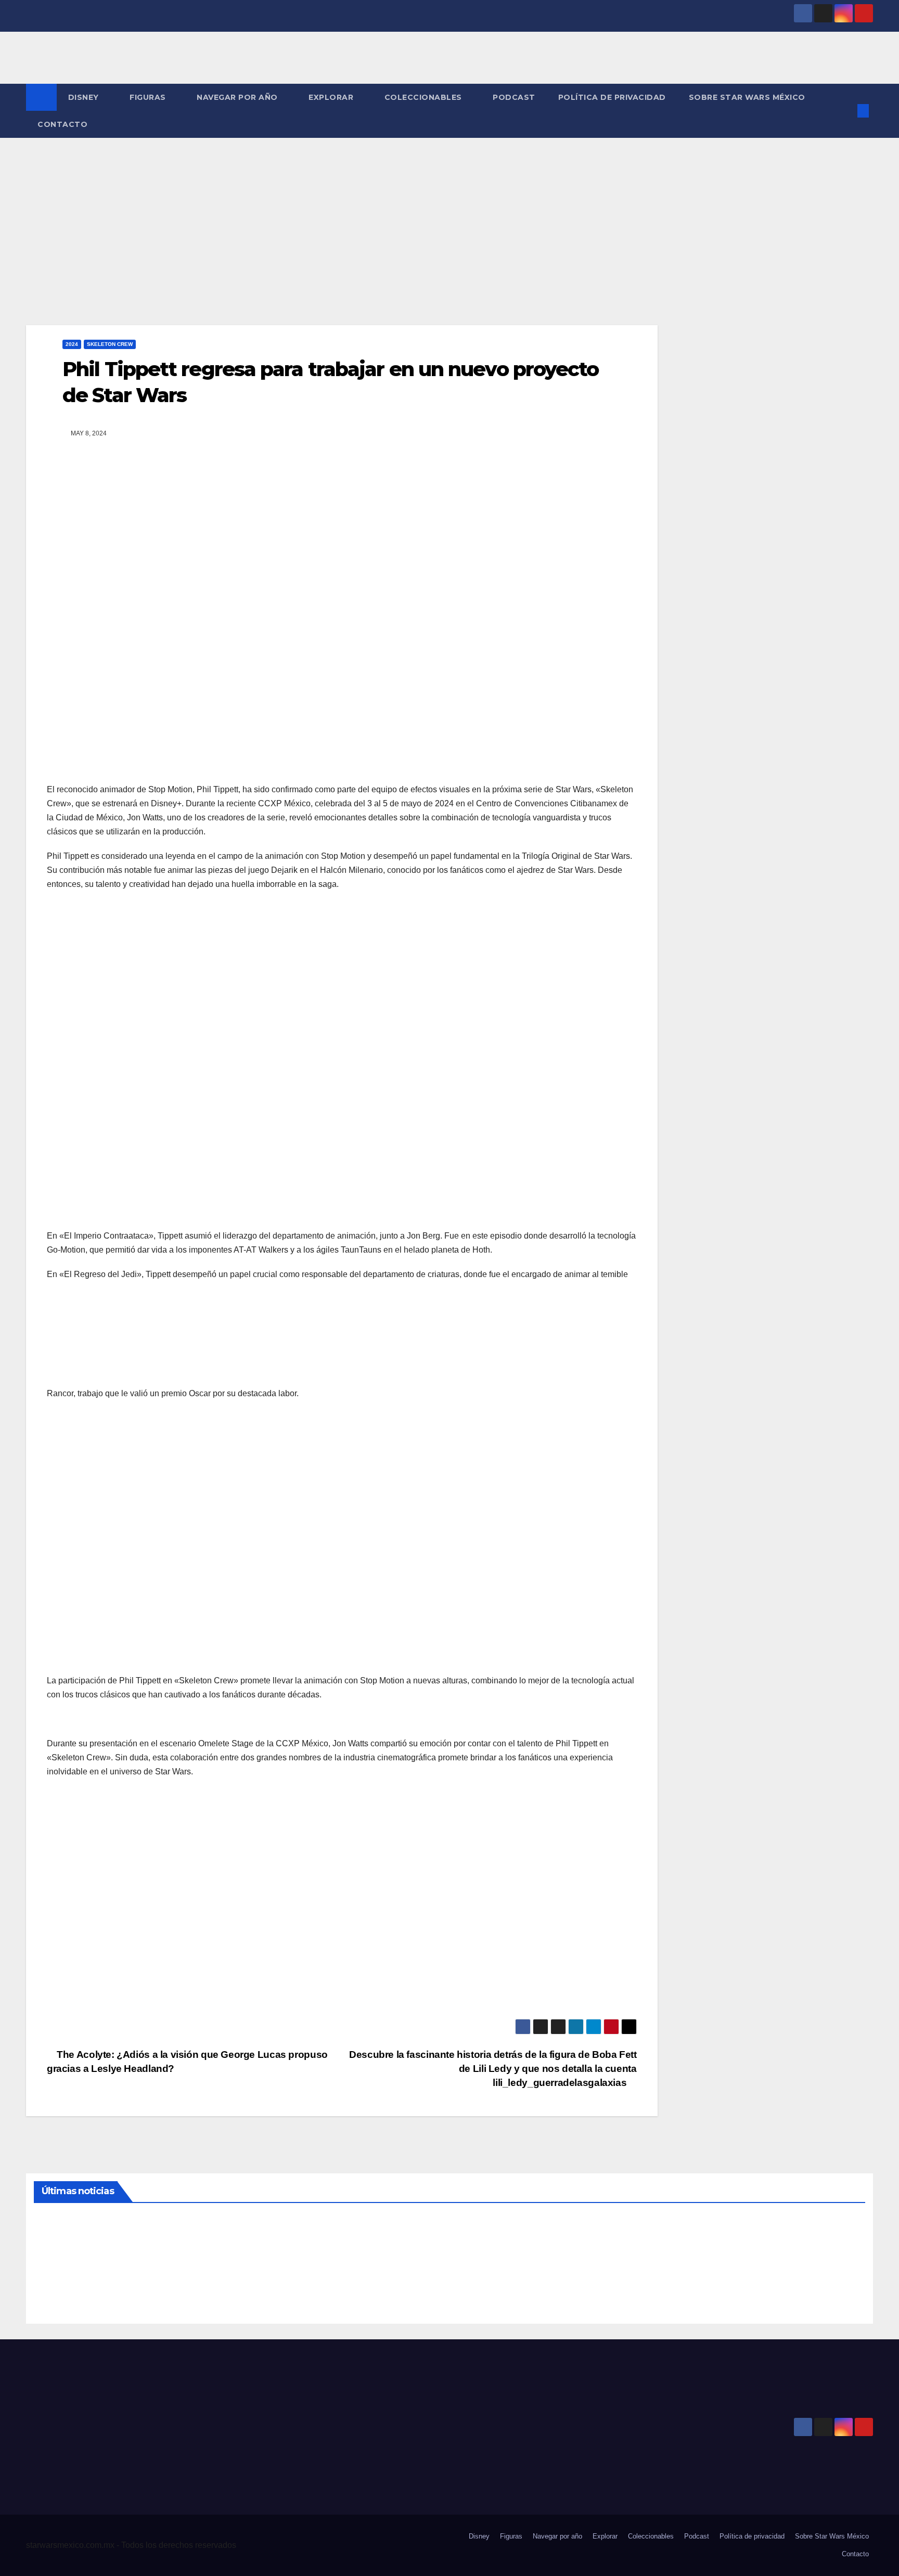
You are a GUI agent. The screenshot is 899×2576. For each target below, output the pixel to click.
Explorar (332, 97)
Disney (85, 97)
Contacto (62, 124)
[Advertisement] (449, 216)
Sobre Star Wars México (747, 97)
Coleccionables (425, 97)
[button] (846, 111)
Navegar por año (238, 97)
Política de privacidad (612, 97)
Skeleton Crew (110, 344)
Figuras (149, 97)
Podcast (514, 97)
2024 (72, 344)
